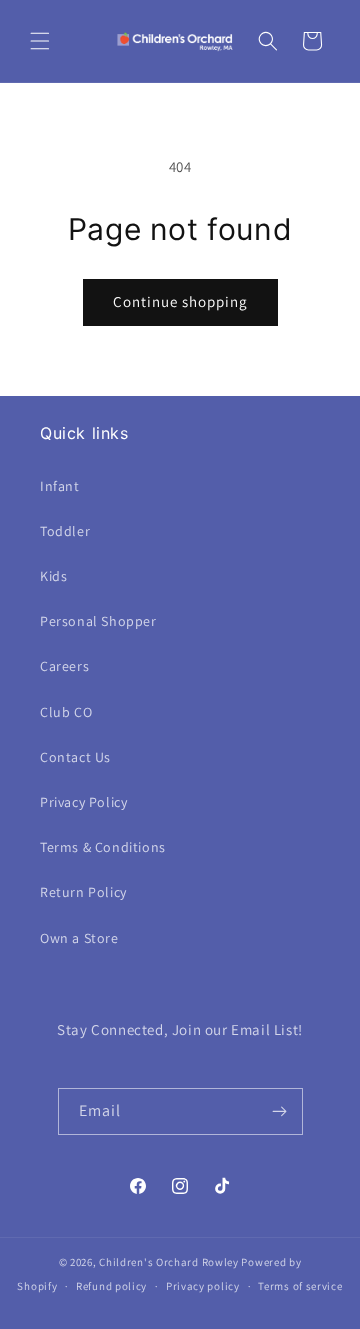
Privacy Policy (83, 802)
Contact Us (75, 757)
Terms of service (300, 1286)
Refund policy (111, 1286)
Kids (53, 576)
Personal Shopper (98, 621)
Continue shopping (180, 301)
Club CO (66, 712)
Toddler (65, 531)
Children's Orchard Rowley (169, 1262)
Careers (64, 666)
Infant (60, 486)
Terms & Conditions (103, 847)
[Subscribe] (280, 1111)
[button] (40, 41)
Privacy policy (203, 1286)
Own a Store (79, 938)
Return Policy (83, 892)
